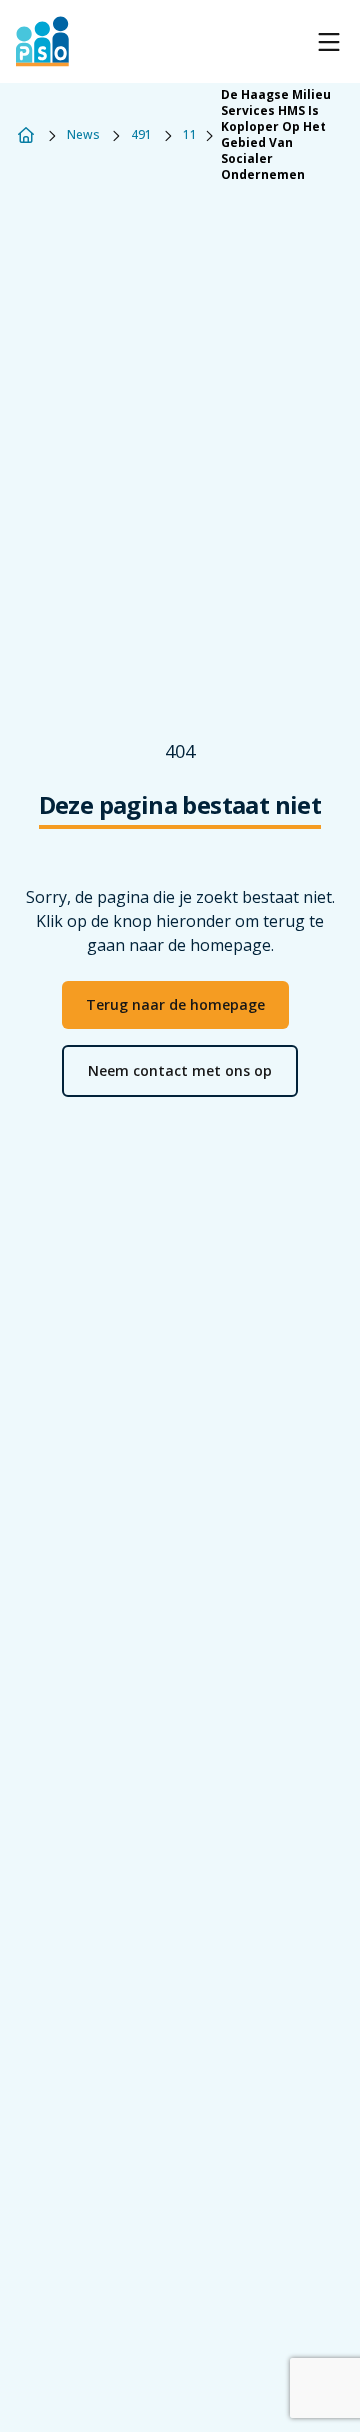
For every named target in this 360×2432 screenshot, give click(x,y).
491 (141, 135)
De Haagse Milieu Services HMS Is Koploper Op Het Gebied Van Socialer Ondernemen (276, 135)
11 (190, 135)
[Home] (26, 135)
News (83, 135)
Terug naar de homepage (175, 1004)
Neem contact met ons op (180, 1070)
